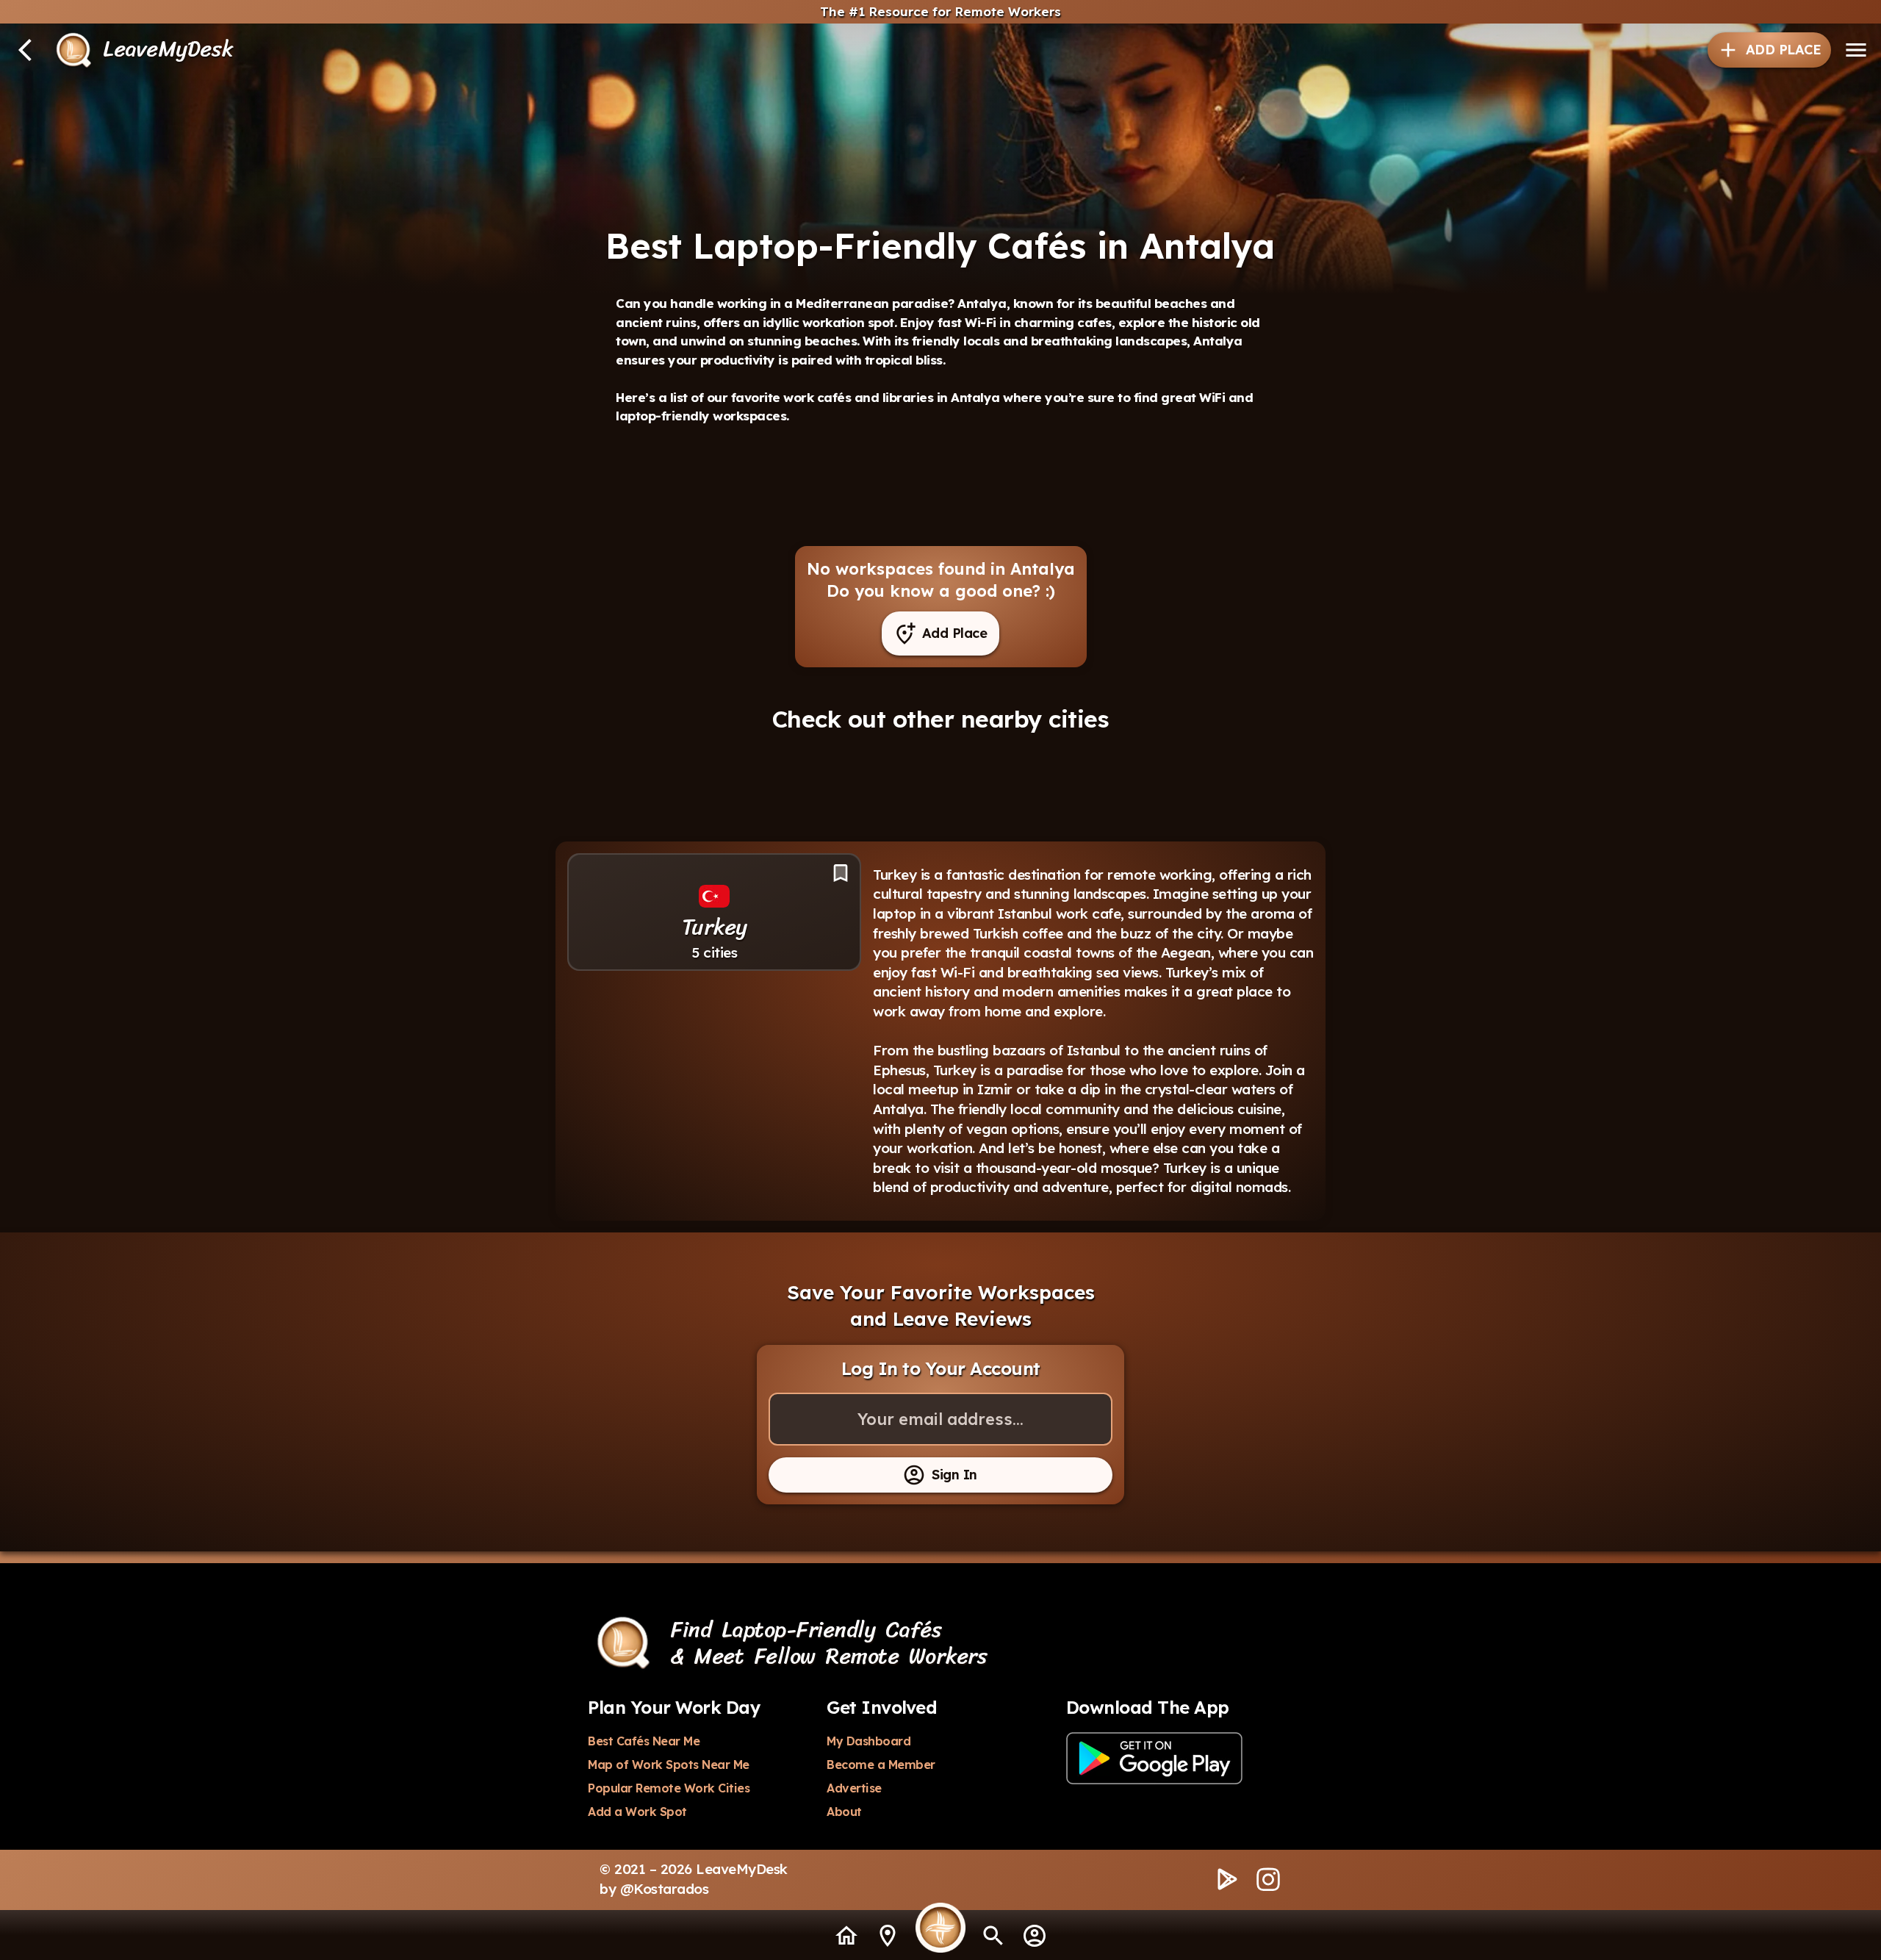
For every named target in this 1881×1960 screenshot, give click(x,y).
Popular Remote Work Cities (669, 1788)
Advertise (854, 1788)
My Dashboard (868, 1741)
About (844, 1812)
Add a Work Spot (637, 1812)
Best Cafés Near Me (644, 1741)
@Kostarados (665, 1889)
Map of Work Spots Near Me (669, 1765)
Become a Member (881, 1765)
